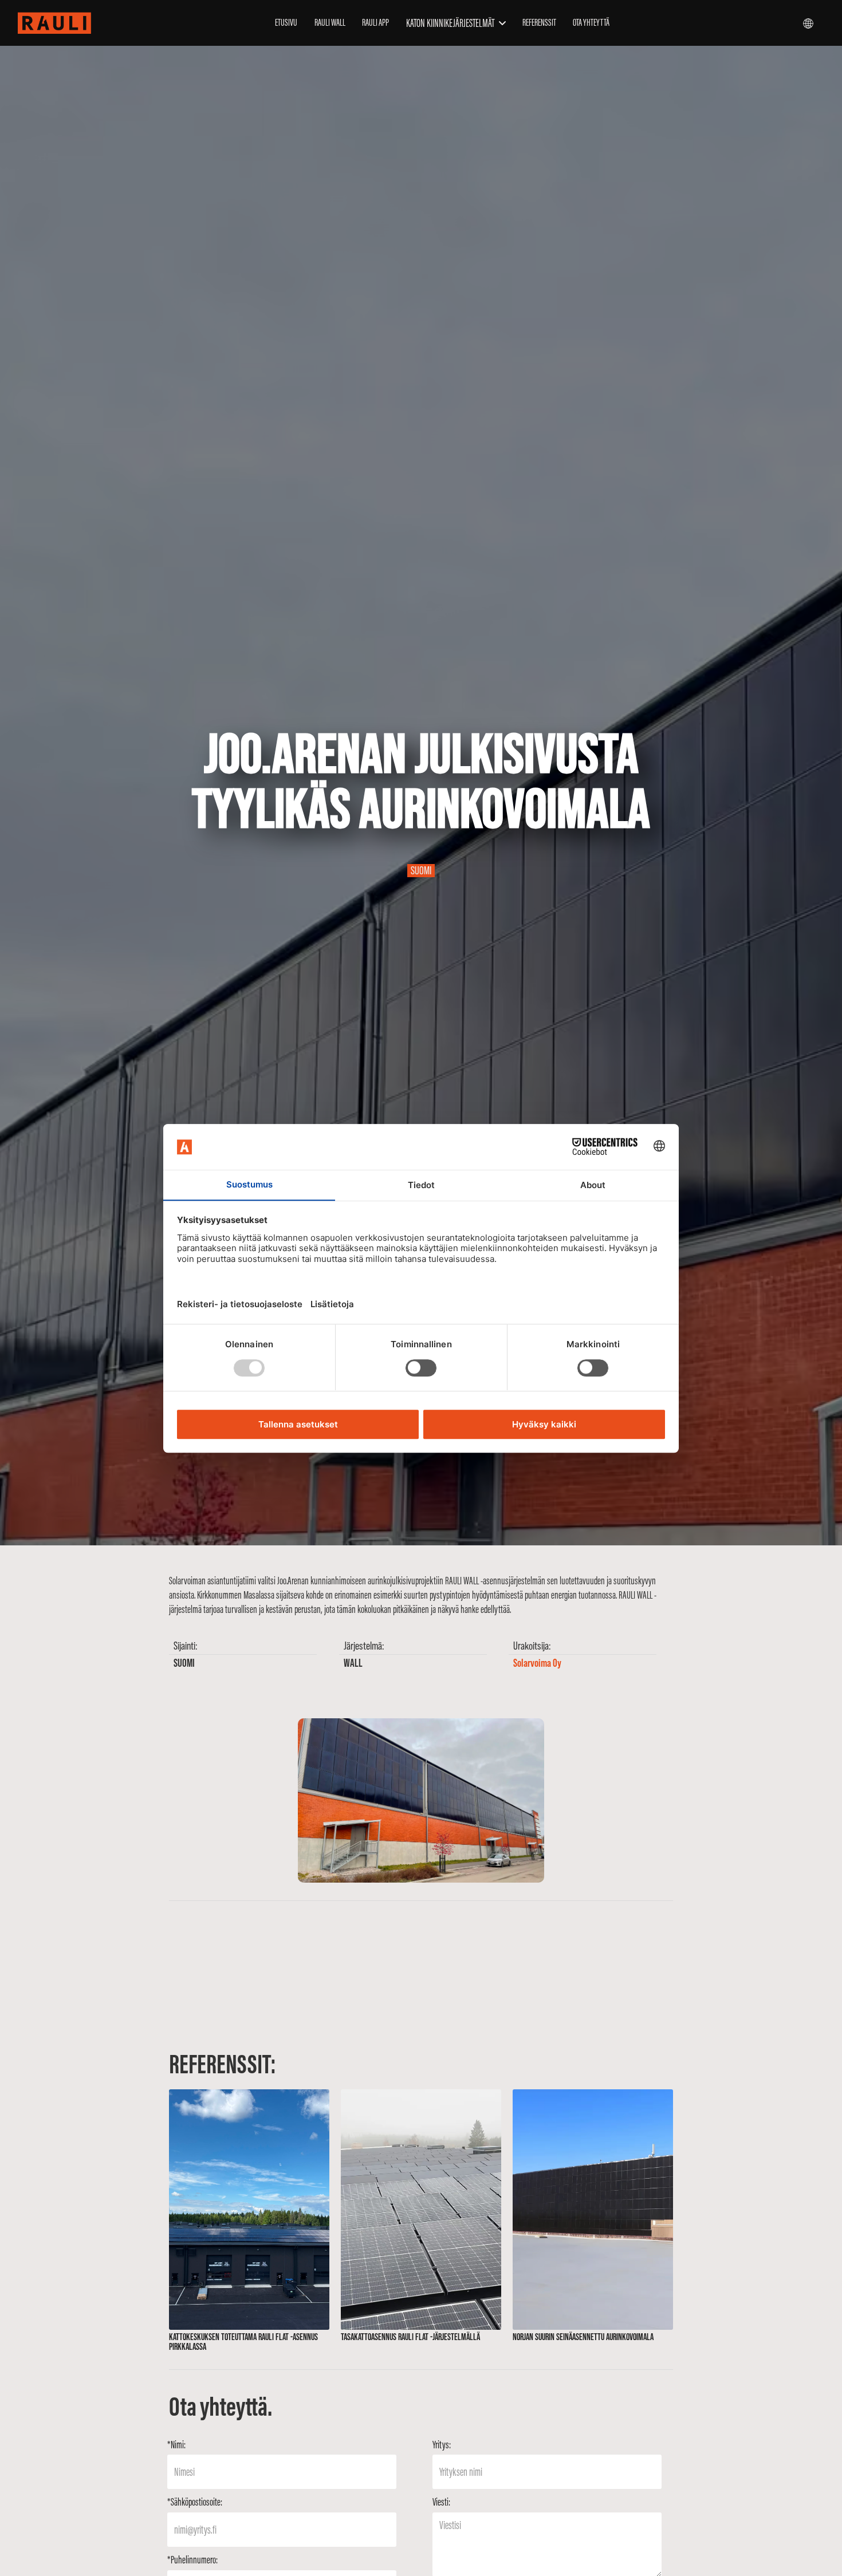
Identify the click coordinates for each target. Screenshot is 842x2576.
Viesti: (441, 2502)
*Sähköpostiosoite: (195, 2502)
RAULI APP (375, 22)
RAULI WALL (330, 22)
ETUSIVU (286, 22)
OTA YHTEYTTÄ (591, 22)
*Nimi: (176, 2445)
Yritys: (442, 2445)
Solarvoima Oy (537, 1663)
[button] (456, 23)
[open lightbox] (421, 1800)
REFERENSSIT (539, 22)
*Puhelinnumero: (192, 2560)
